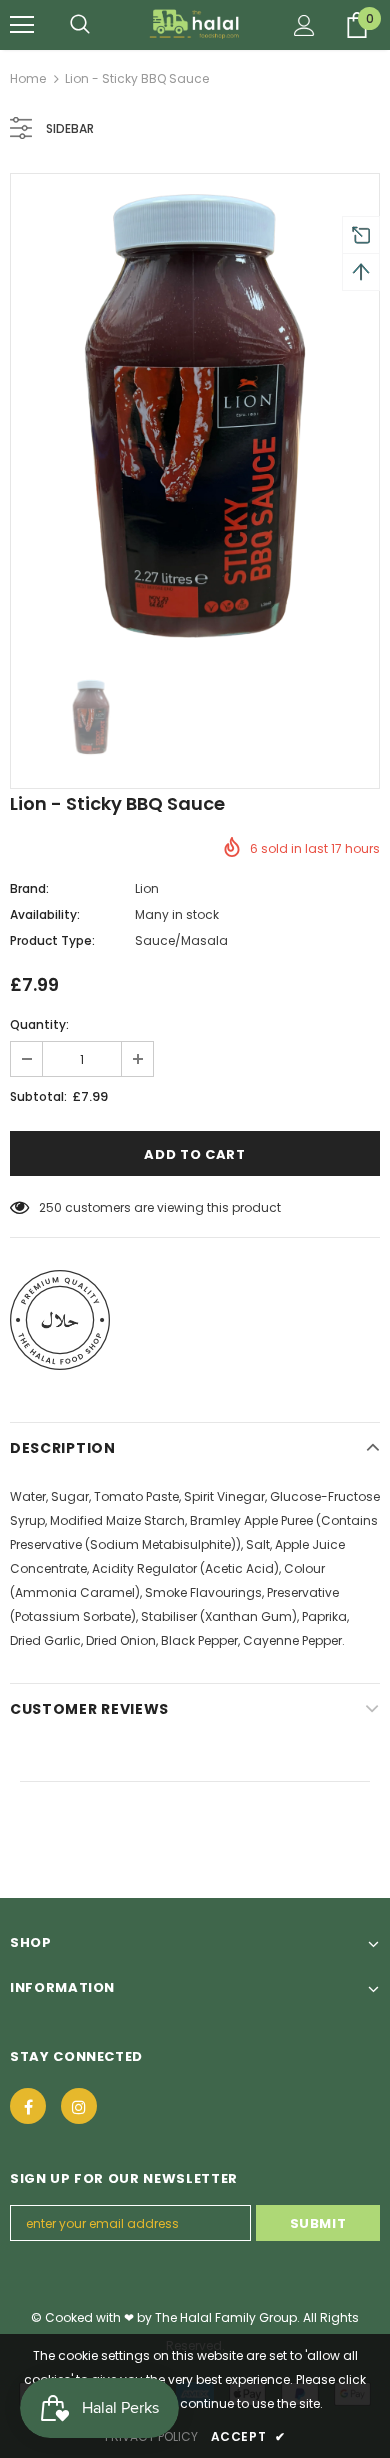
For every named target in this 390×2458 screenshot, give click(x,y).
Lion (147, 888)
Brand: (29, 888)
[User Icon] (304, 25)
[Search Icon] (80, 25)
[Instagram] (79, 2106)
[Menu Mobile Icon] (22, 25)
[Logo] (195, 24)
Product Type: (52, 940)
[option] (195, 416)
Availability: (45, 914)
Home (28, 78)
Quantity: (39, 1024)
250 (50, 1207)
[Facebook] (28, 2106)
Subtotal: (38, 1096)
